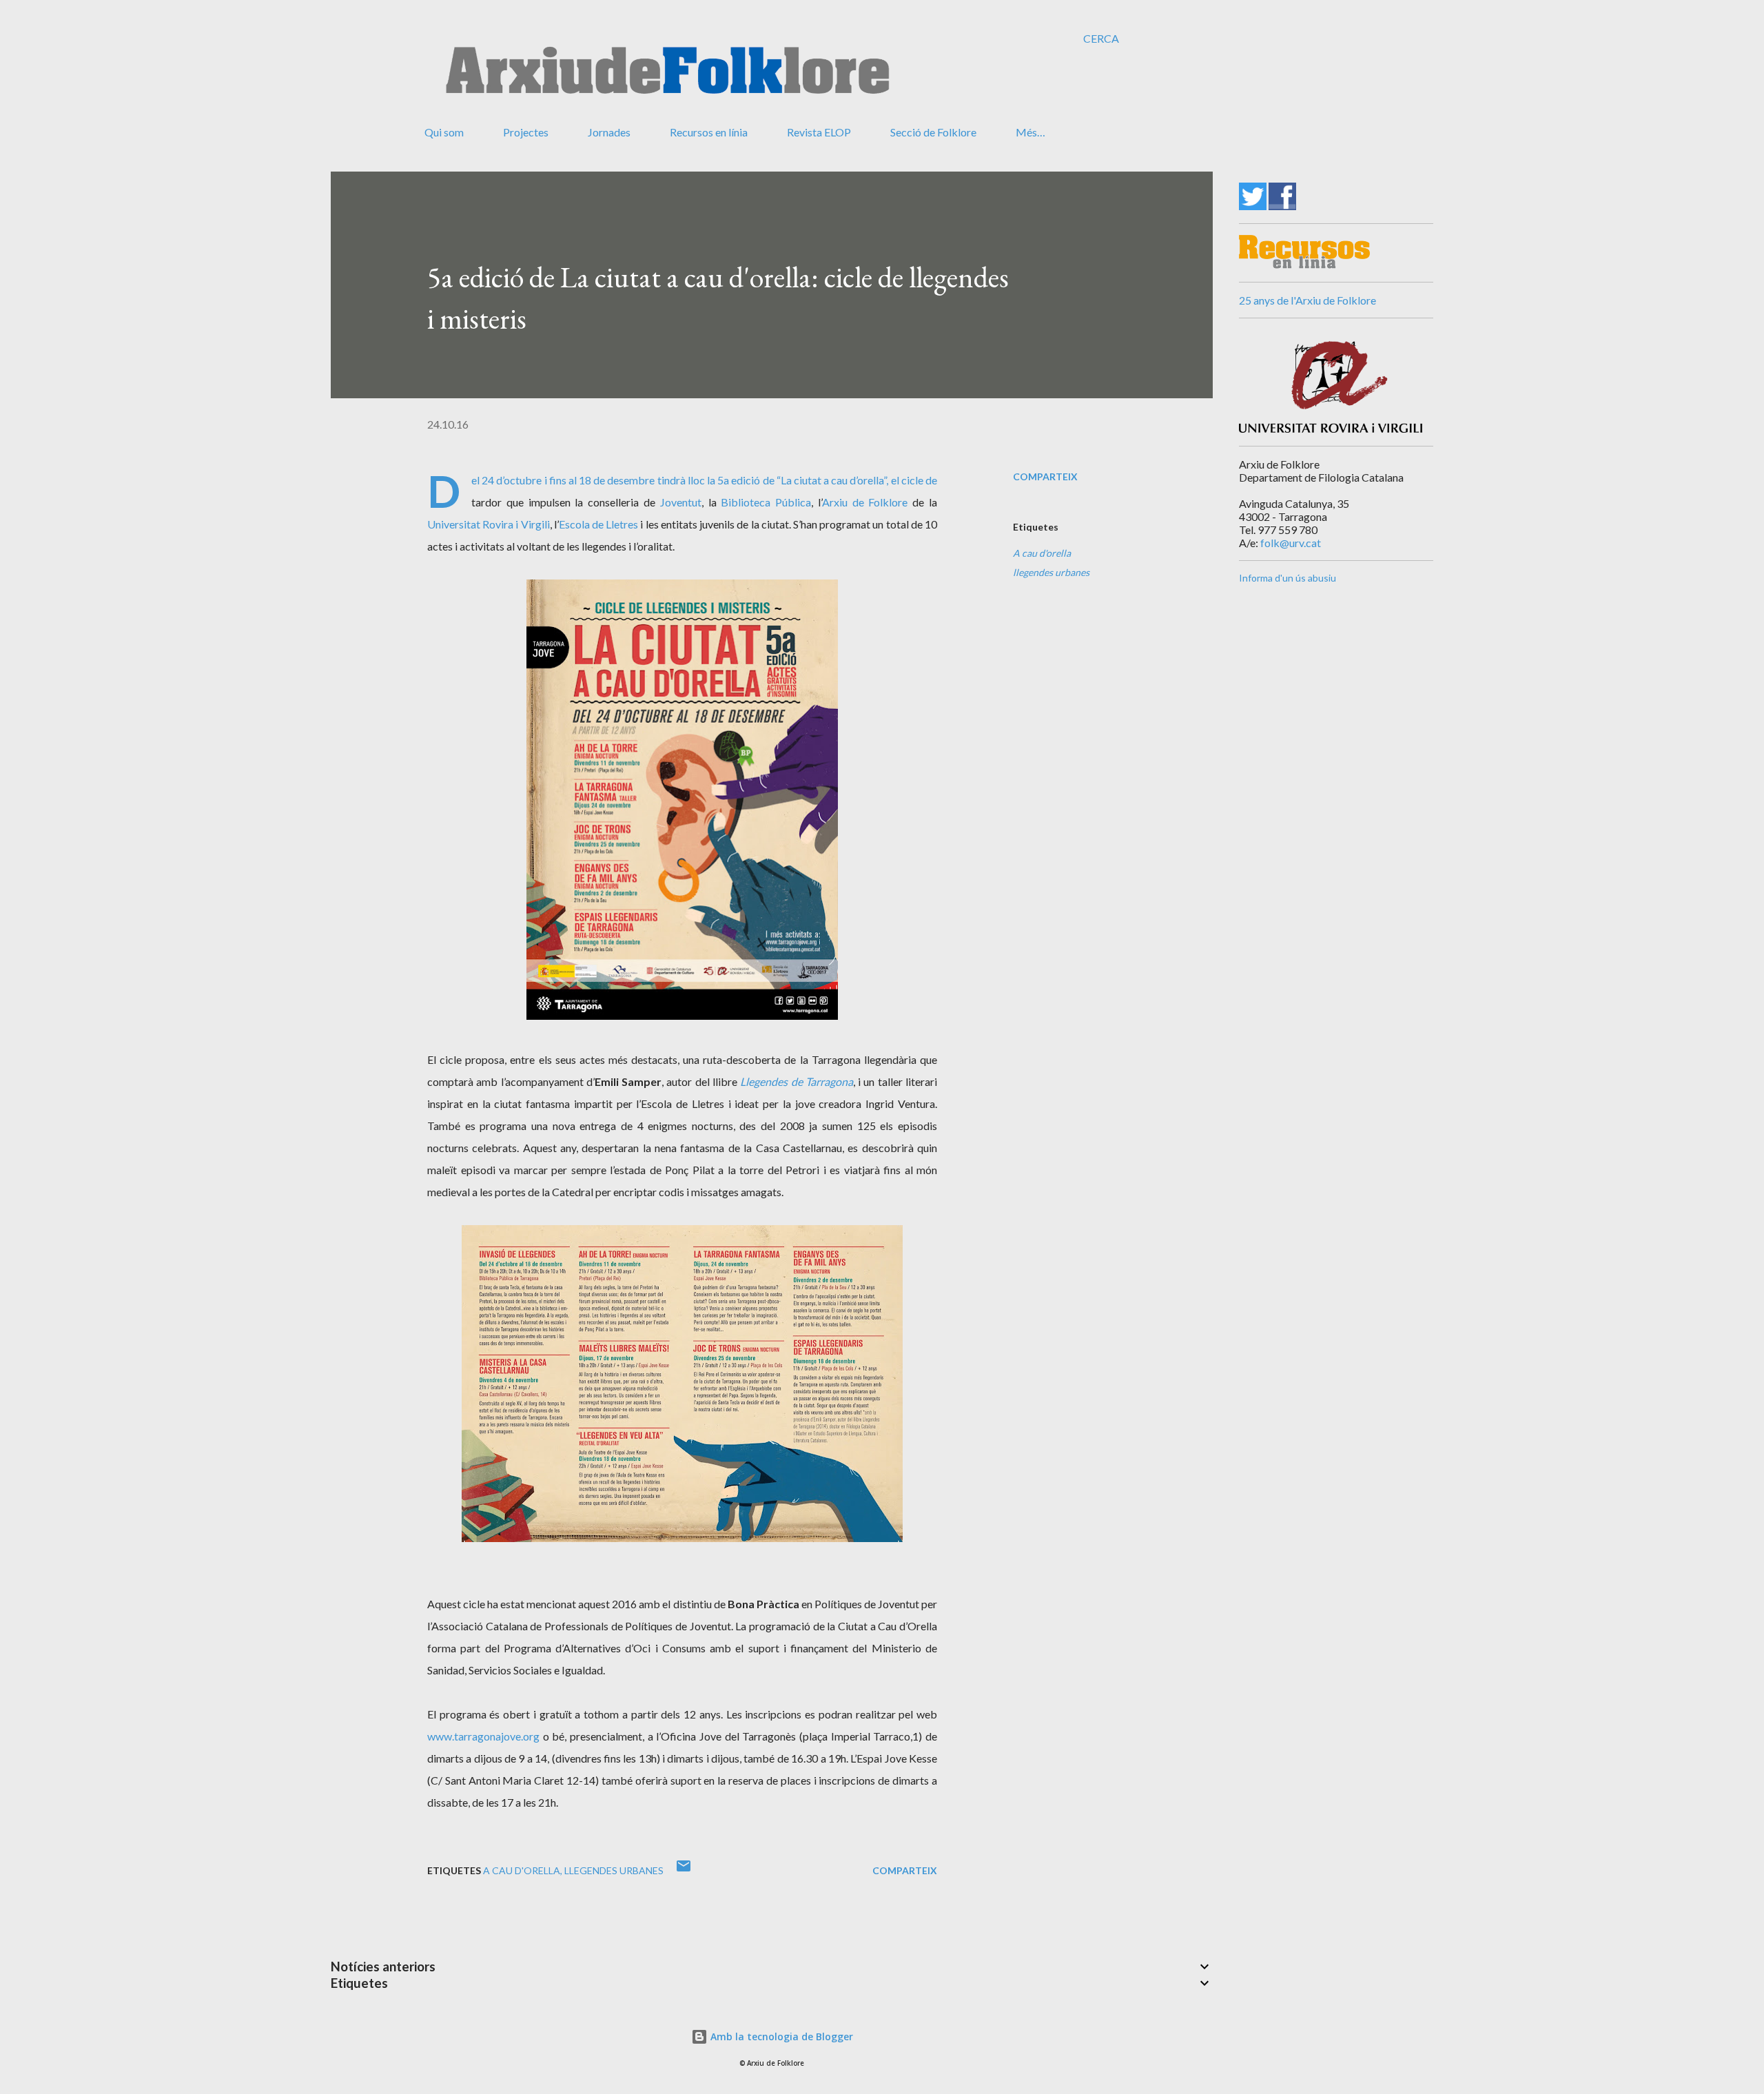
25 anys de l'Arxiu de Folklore (1307, 300)
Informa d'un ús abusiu (1288, 578)
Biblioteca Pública (766, 502)
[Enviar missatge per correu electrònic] (684, 1870)
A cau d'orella (1042, 553)
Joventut (681, 502)
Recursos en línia (709, 132)
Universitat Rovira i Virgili (489, 524)
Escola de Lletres (598, 524)
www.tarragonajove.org (483, 1736)
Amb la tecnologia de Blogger (780, 2036)
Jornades (609, 132)
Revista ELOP (819, 132)
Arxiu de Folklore (865, 502)
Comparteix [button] (1045, 476)
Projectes (526, 132)
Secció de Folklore (933, 132)
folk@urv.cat (1291, 543)
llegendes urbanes (1051, 572)
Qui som (444, 132)
